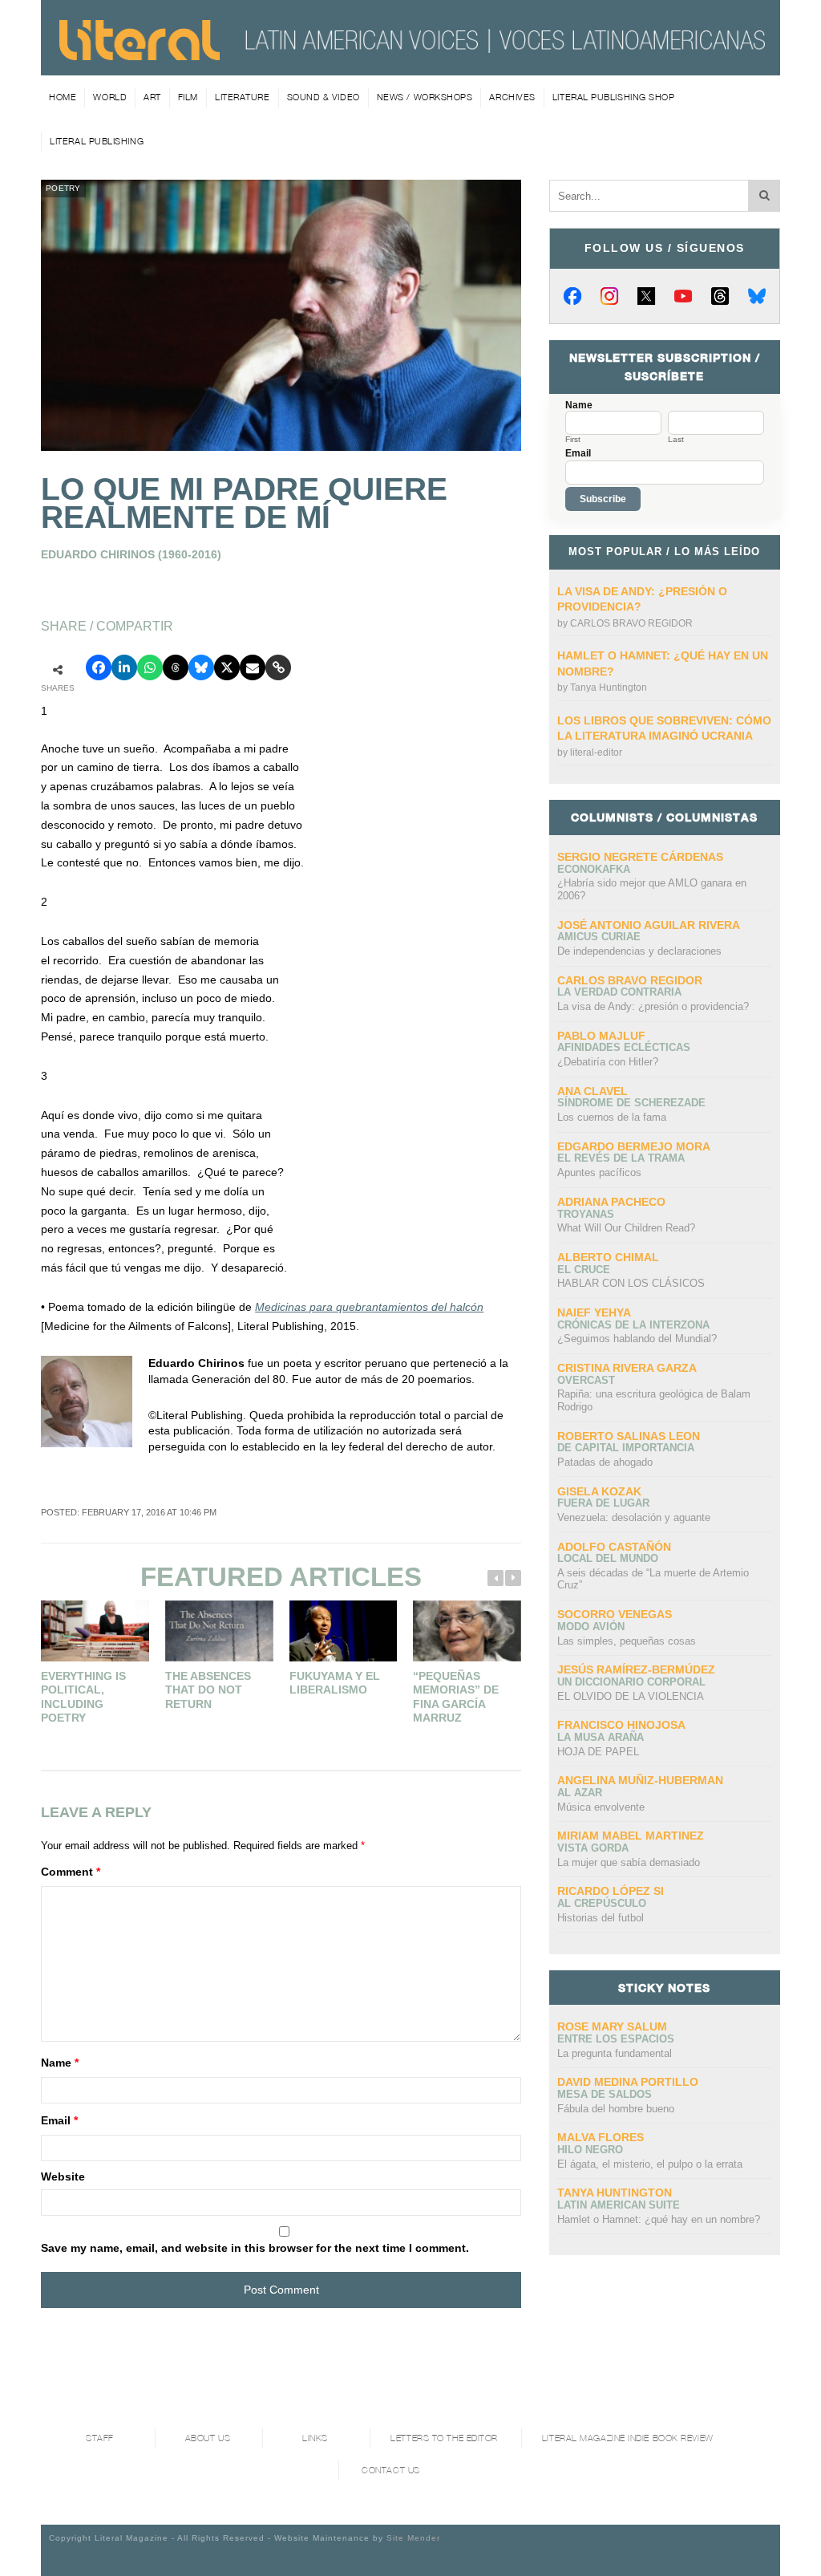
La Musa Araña (601, 1737)
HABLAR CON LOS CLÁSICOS (631, 1283)
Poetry (63, 188)
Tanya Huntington (609, 688)
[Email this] (253, 667)
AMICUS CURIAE (599, 937)
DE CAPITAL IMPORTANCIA (626, 1448)
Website (63, 2176)
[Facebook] (572, 296)
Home (63, 97)
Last (676, 440)
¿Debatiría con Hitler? (608, 1062)
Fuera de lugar (603, 1503)
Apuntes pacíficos (599, 1172)
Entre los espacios (616, 2039)
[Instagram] (609, 296)
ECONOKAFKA (594, 869)
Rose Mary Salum (612, 2026)
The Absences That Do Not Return (208, 1690)
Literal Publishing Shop (614, 97)
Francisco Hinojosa (621, 1725)
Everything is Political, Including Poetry (83, 1697)
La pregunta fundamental (615, 2053)
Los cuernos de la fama (612, 1117)
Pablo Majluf (601, 1036)
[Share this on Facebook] (99, 667)
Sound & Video (324, 97)
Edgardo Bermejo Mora (634, 1146)
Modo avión (591, 1627)
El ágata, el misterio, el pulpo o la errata (650, 2164)
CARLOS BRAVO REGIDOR (631, 623)
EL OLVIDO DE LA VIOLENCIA (631, 1696)
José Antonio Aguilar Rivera (649, 925)
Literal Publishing (97, 141)
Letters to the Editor (444, 2438)
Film (188, 97)
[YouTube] (683, 296)
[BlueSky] (757, 296)
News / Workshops (425, 97)
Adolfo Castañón (614, 1547)
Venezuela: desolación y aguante (634, 1517)
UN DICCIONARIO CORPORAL (631, 1682)
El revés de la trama (621, 1158)
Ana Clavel (592, 1091)
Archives (512, 97)
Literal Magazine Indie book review (628, 2438)
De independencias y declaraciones (639, 951)
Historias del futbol (601, 1918)
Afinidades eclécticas (624, 1047)
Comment (71, 1872)
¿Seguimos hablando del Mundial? (637, 1339)
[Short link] (278, 667)
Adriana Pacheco (611, 1202)
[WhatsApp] (150, 667)
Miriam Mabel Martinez (631, 1836)
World (110, 97)
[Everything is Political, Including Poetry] (95, 1631)
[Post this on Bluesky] (201, 667)
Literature (243, 97)
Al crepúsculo (602, 1903)
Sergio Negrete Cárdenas (640, 857)
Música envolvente (601, 1807)
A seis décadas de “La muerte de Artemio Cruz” (653, 1579)
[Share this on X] (227, 667)
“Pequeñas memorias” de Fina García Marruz (456, 1697)
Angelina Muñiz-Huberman (640, 1780)
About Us (208, 2438)
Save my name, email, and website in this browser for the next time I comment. (255, 2248)
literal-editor (596, 753)
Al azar (580, 1793)
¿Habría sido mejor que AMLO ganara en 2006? (652, 889)
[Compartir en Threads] (176, 667)
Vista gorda (593, 1848)
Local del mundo (608, 1558)
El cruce (584, 1270)
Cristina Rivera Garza (627, 1368)
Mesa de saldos (605, 2094)
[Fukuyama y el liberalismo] (344, 1631)
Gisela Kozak (599, 1491)
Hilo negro (590, 2150)
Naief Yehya (594, 1312)
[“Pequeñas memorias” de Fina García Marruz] (467, 1631)
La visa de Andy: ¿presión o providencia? (653, 1006)
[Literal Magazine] (140, 55)
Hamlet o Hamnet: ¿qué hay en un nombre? (659, 2219)
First (573, 440)
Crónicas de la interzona (633, 1325)
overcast (586, 1380)
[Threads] (720, 296)
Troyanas (586, 1214)
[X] (646, 296)
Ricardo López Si (611, 1891)
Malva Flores (601, 2137)
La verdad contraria (619, 992)
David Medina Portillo (628, 2082)
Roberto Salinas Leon (629, 1436)
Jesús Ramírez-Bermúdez (636, 1669)
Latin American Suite (619, 2205)
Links (315, 2438)
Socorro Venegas (615, 1614)
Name (60, 2063)
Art (152, 97)
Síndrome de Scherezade (631, 1103)
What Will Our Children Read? (626, 1228)
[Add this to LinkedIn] (124, 667)
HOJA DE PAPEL (598, 1752)
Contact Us (391, 2471)
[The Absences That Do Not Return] (219, 1631)
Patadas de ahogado (605, 1462)
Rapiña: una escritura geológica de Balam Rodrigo (654, 1400)
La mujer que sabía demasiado (629, 1862)
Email (59, 2120)
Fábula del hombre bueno (616, 2109)
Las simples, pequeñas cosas (627, 1641)
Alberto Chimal (608, 1257)
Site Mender (413, 2538)
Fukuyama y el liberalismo (335, 1683)
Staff (100, 2438)
